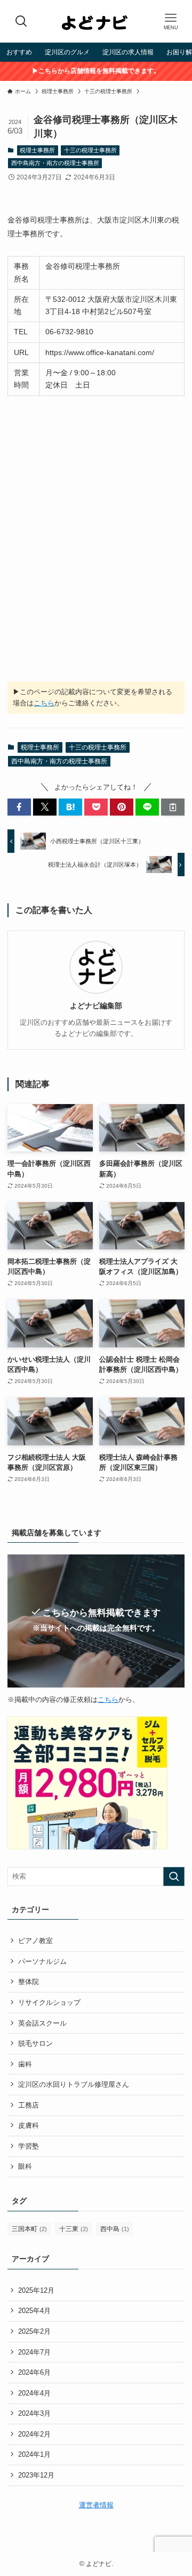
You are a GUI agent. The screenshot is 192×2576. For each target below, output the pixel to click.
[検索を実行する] (174, 1877)
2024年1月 (34, 2454)
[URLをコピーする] (173, 807)
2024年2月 (34, 2434)
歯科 (25, 2064)
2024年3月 (34, 2413)
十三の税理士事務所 (90, 150)
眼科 (25, 2166)
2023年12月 (36, 2475)
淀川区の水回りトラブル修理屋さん (74, 2084)
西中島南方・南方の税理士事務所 (55, 163)
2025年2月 (34, 2331)
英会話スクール (42, 2023)
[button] (19, 807)
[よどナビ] (96, 21)
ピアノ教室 (35, 1941)
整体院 (29, 1982)
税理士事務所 (37, 150)
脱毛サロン (35, 2043)
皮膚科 (29, 2125)
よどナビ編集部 (96, 1006)
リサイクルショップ (49, 2002)
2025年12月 (36, 2290)
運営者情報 (96, 2505)
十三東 (74, 2229)
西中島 (115, 2229)
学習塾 (29, 2146)
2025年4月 (34, 2311)
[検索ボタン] (21, 21)
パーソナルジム (42, 1961)
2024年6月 (34, 2372)
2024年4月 (34, 2393)
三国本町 (29, 2229)
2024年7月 (34, 2352)
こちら (44, 703)
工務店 (29, 2105)
